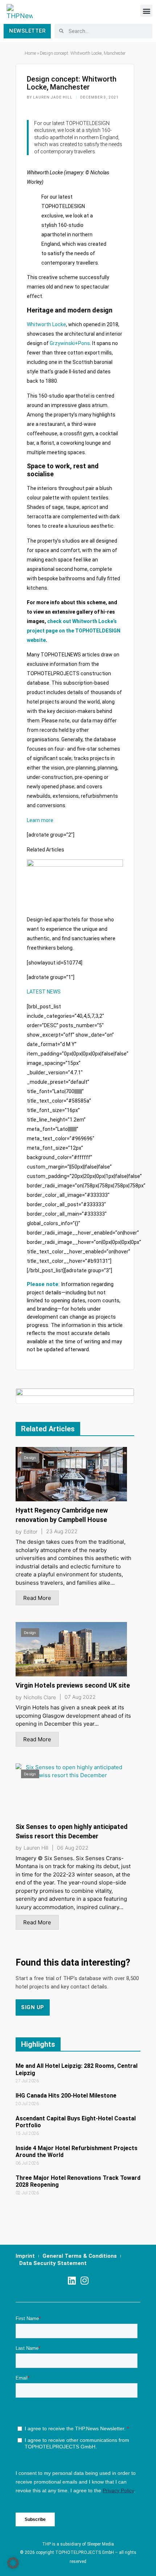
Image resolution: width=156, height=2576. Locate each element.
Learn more (40, 820)
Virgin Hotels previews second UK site (73, 1685)
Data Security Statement (53, 2263)
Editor (30, 1532)
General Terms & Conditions (80, 2256)
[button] (146, 11)
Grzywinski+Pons (70, 343)
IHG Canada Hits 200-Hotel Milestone (66, 2096)
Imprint (25, 2256)
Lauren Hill (36, 1848)
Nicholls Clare (40, 1697)
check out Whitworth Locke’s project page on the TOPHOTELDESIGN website (74, 631)
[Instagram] (84, 2280)
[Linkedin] (72, 2280)
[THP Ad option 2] (75, 1396)
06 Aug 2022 (73, 1848)
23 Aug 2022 (62, 1531)
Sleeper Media (100, 2544)
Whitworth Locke (46, 324)
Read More (37, 1598)
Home (30, 53)
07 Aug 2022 (80, 1697)
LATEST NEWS (44, 992)
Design (30, 1457)
